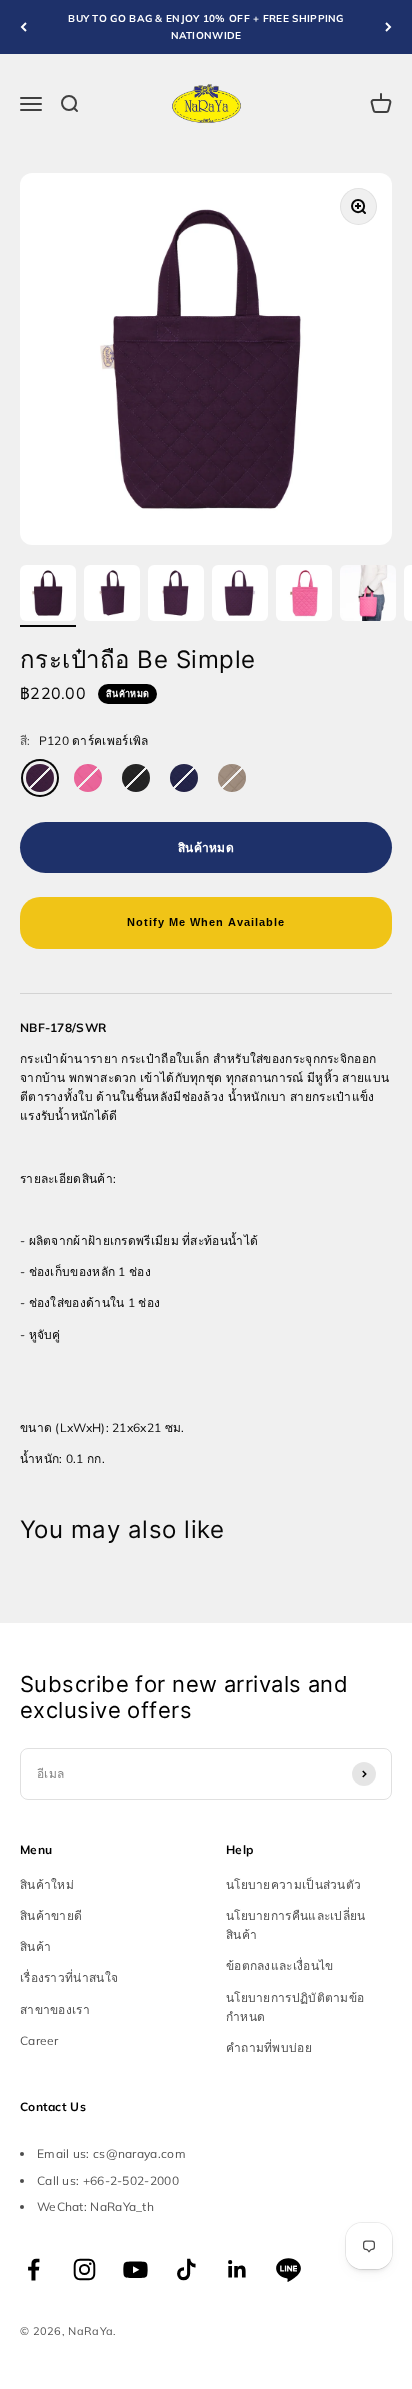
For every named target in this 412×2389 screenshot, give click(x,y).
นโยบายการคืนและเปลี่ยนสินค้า (296, 1925)
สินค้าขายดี (51, 1915)
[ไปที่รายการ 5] (304, 596)
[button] (206, 922)
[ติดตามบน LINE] (288, 2269)
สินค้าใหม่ (47, 1884)
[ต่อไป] (388, 27)
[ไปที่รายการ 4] (240, 596)
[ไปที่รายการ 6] (368, 596)
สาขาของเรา (55, 2009)
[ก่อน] (23, 27)
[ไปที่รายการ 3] (176, 596)
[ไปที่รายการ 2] (112, 596)
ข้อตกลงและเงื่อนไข (280, 1965)
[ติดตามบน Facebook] (33, 2269)
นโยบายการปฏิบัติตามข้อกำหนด (295, 2007)
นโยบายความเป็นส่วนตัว (293, 1884)
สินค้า (35, 1946)
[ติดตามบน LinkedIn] (237, 2269)
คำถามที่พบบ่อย (269, 2047)
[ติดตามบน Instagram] (84, 2269)
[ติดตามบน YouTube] (135, 2269)
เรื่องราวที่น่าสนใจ (69, 1977)
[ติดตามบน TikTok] (186, 2269)
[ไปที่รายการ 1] (48, 596)
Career (39, 2040)
